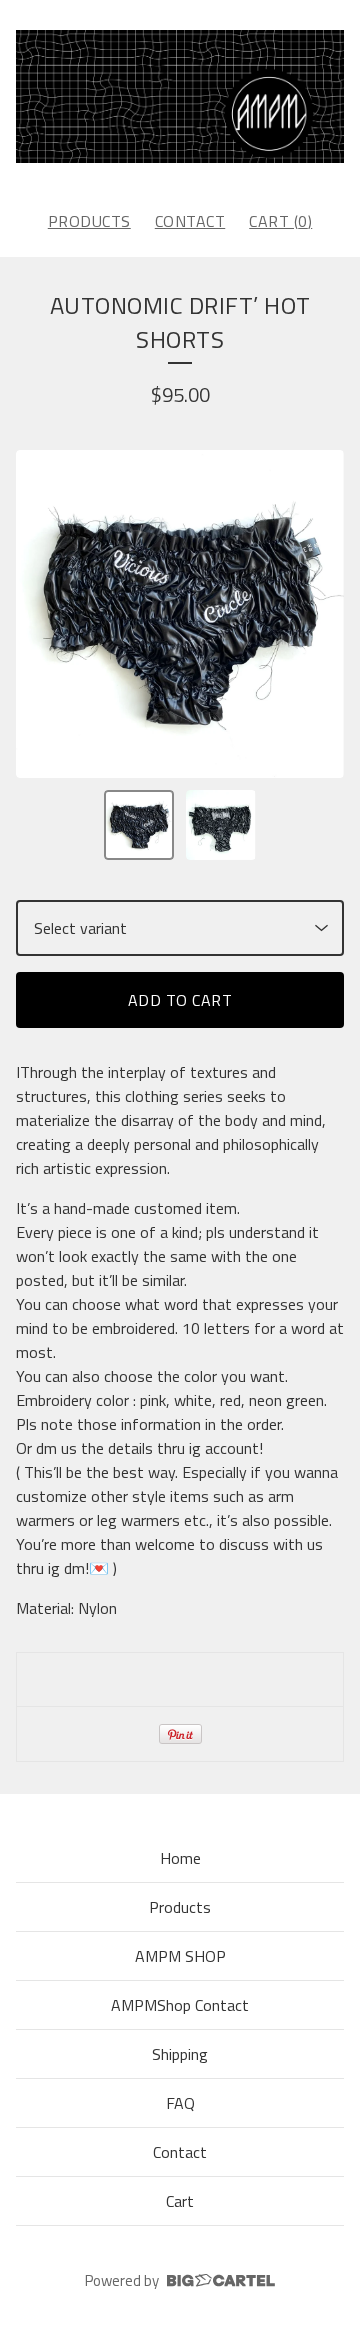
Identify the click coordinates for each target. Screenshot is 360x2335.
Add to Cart (180, 1000)
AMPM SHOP (180, 1956)
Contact (190, 221)
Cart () (280, 221)
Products (89, 221)
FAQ (180, 2103)
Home (180, 1858)
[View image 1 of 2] (139, 825)
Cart (180, 2201)
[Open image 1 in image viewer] (180, 614)
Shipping (180, 2054)
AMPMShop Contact (180, 2005)
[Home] (180, 96)
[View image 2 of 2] (221, 825)
